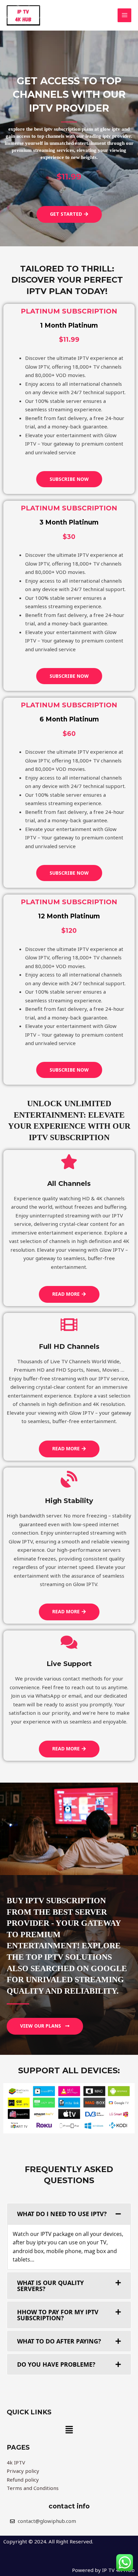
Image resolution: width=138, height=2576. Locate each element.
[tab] (69, 2214)
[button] (69, 2430)
